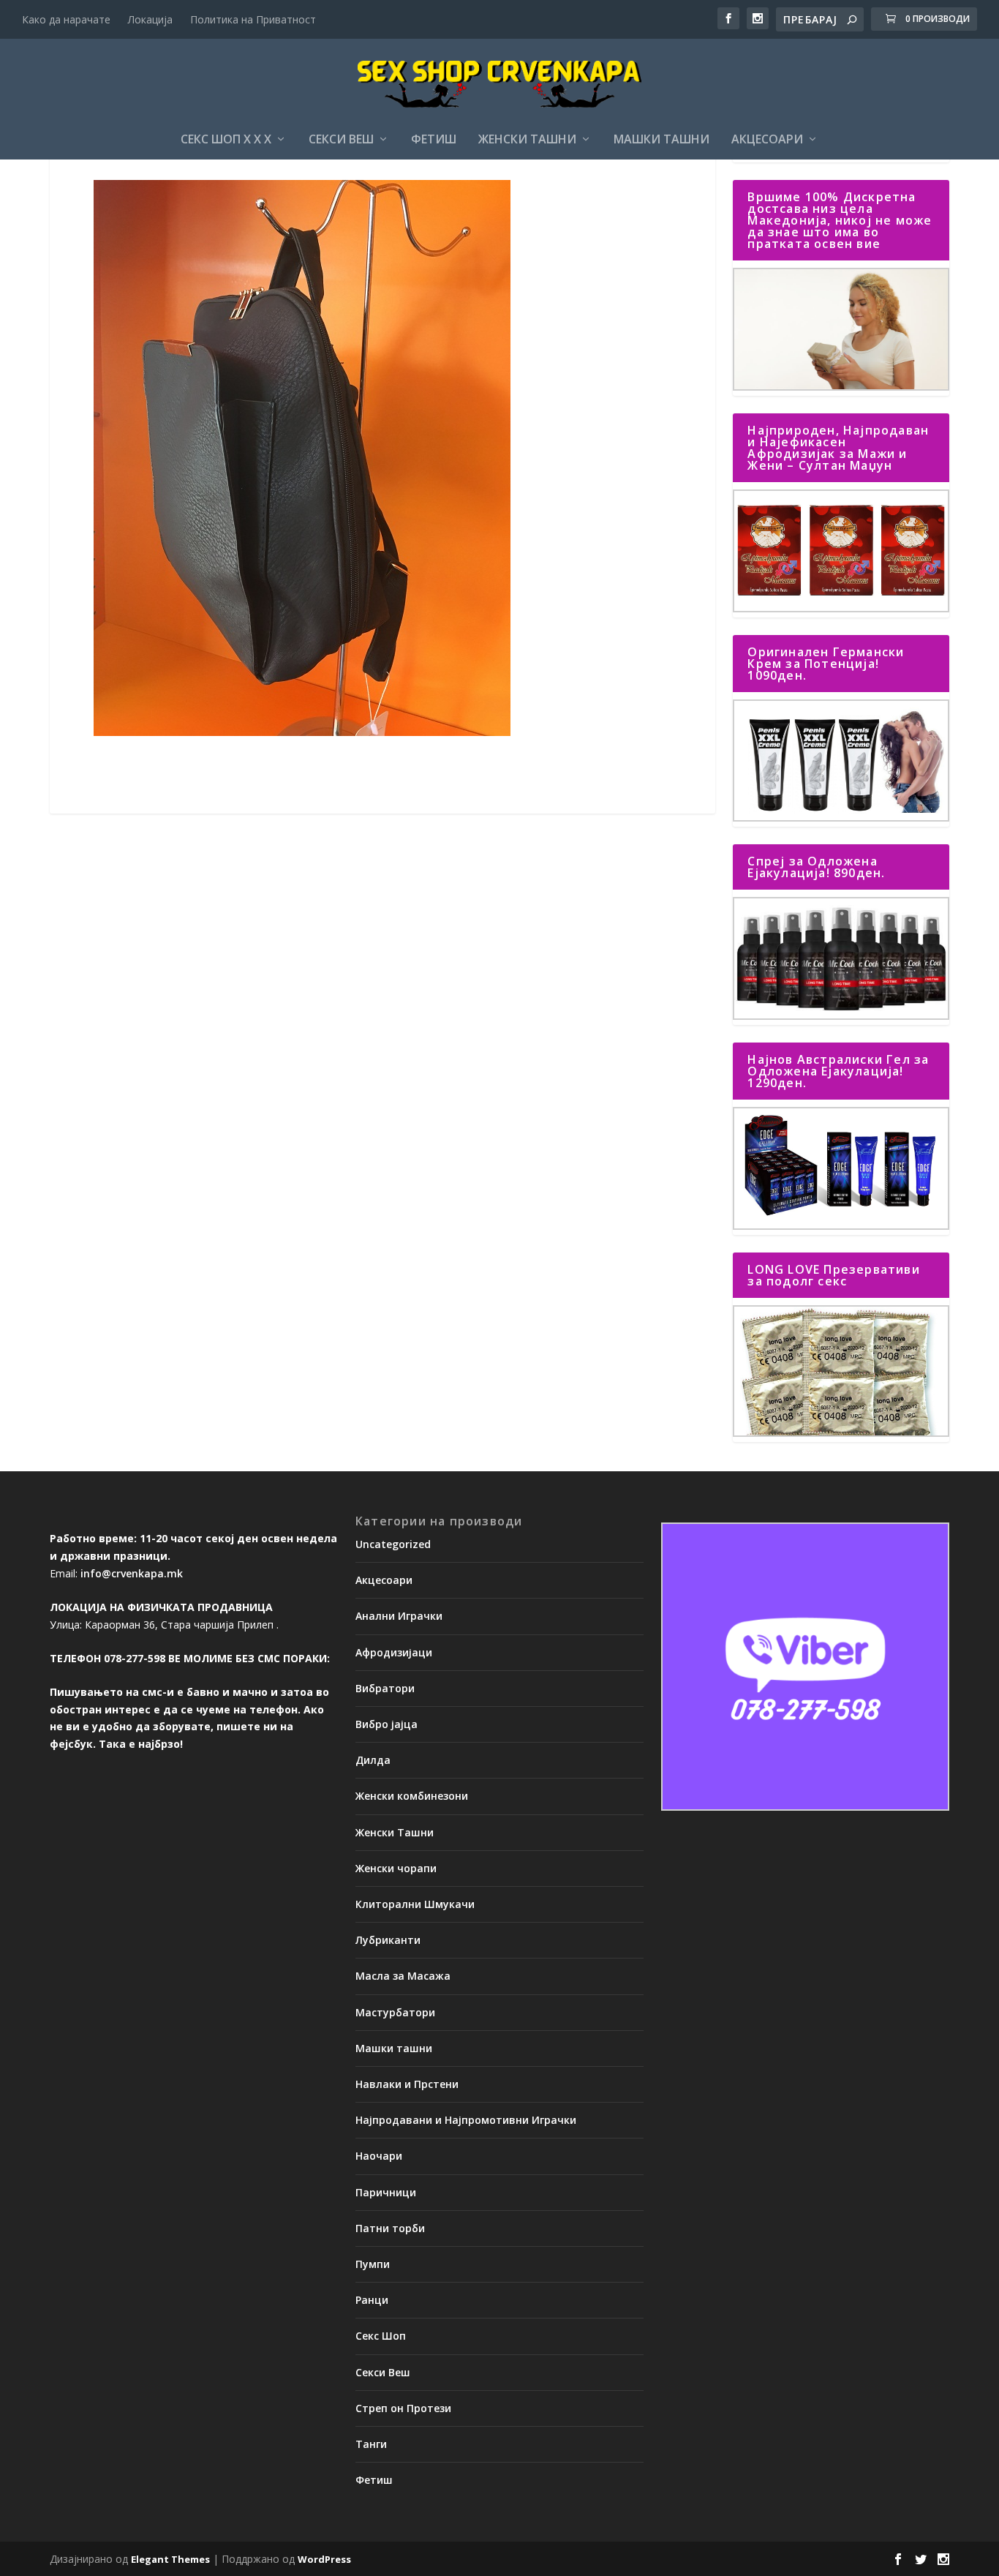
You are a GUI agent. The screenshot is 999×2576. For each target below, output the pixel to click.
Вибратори (385, 1688)
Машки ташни (661, 140)
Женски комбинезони (412, 1796)
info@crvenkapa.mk (132, 1573)
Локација (150, 19)
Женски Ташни (527, 140)
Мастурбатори (395, 2012)
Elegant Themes (170, 2559)
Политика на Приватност (253, 19)
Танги (371, 2444)
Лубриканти (388, 1940)
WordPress (324, 2559)
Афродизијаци (394, 1652)
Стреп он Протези (403, 2408)
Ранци (372, 2300)
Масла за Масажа (403, 1976)
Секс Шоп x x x (226, 140)
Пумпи (373, 2264)
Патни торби (390, 2228)
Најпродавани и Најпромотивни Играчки (466, 2120)
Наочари (379, 2156)
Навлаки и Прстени (407, 2084)
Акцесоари (767, 140)
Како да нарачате (66, 19)
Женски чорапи (396, 1868)
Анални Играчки (399, 1616)
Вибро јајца (387, 1724)
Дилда (373, 1760)
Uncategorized (393, 1544)
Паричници (386, 2192)
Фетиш (434, 140)
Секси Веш (341, 140)
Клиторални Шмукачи (415, 1904)
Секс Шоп (381, 2336)
